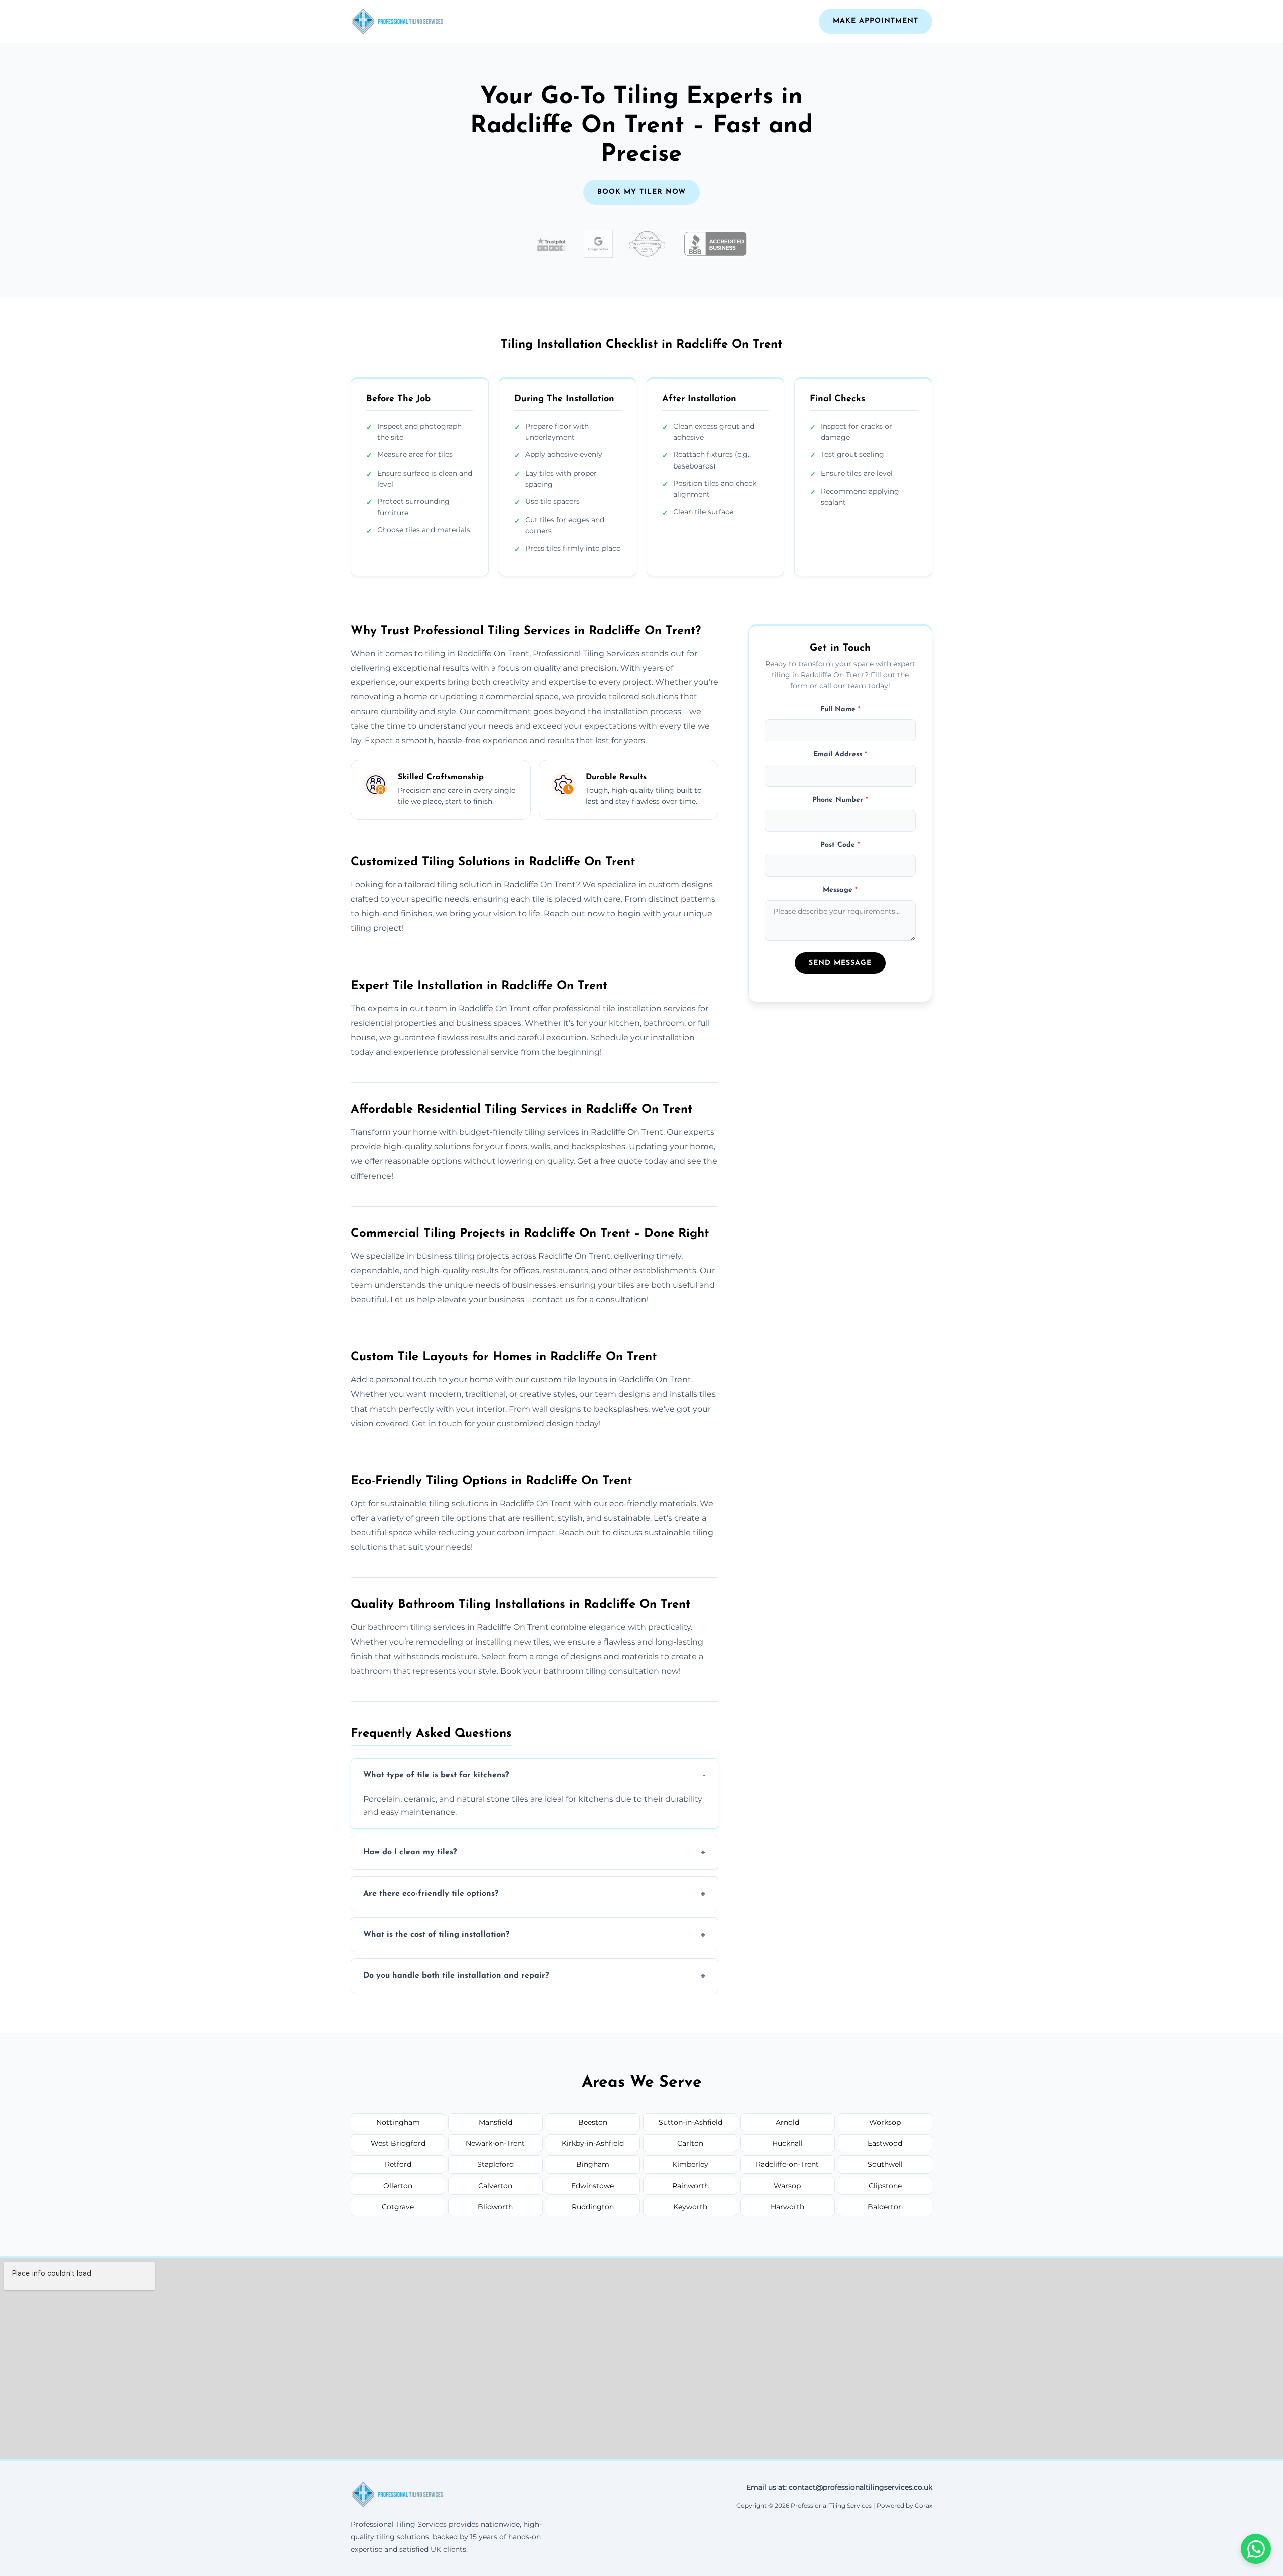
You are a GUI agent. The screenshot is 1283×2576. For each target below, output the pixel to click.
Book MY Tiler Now (641, 192)
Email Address (840, 755)
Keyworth (690, 2207)
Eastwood (885, 2143)
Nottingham (398, 2122)
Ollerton (398, 2186)
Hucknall (788, 2143)
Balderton (885, 2207)
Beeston (593, 2122)
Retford (398, 2164)
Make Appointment (876, 21)
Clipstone (885, 2186)
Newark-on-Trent (495, 2143)
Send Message (840, 963)
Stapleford (495, 2164)
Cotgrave (398, 2207)
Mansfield (495, 2122)
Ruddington (593, 2207)
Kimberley (690, 2164)
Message (840, 891)
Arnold (788, 2122)
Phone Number (840, 800)
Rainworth (690, 2186)
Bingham (593, 2164)
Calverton (495, 2186)
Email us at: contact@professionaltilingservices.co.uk (839, 2487)
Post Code (840, 845)
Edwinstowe (593, 2186)
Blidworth (495, 2207)
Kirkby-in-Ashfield (593, 2143)
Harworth (788, 2207)
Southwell (885, 2164)
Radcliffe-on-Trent (787, 2164)
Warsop (787, 2186)
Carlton (690, 2143)
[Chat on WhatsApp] (1256, 2549)
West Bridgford (398, 2143)
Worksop (885, 2122)
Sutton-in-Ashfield (690, 2122)
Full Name (840, 709)
